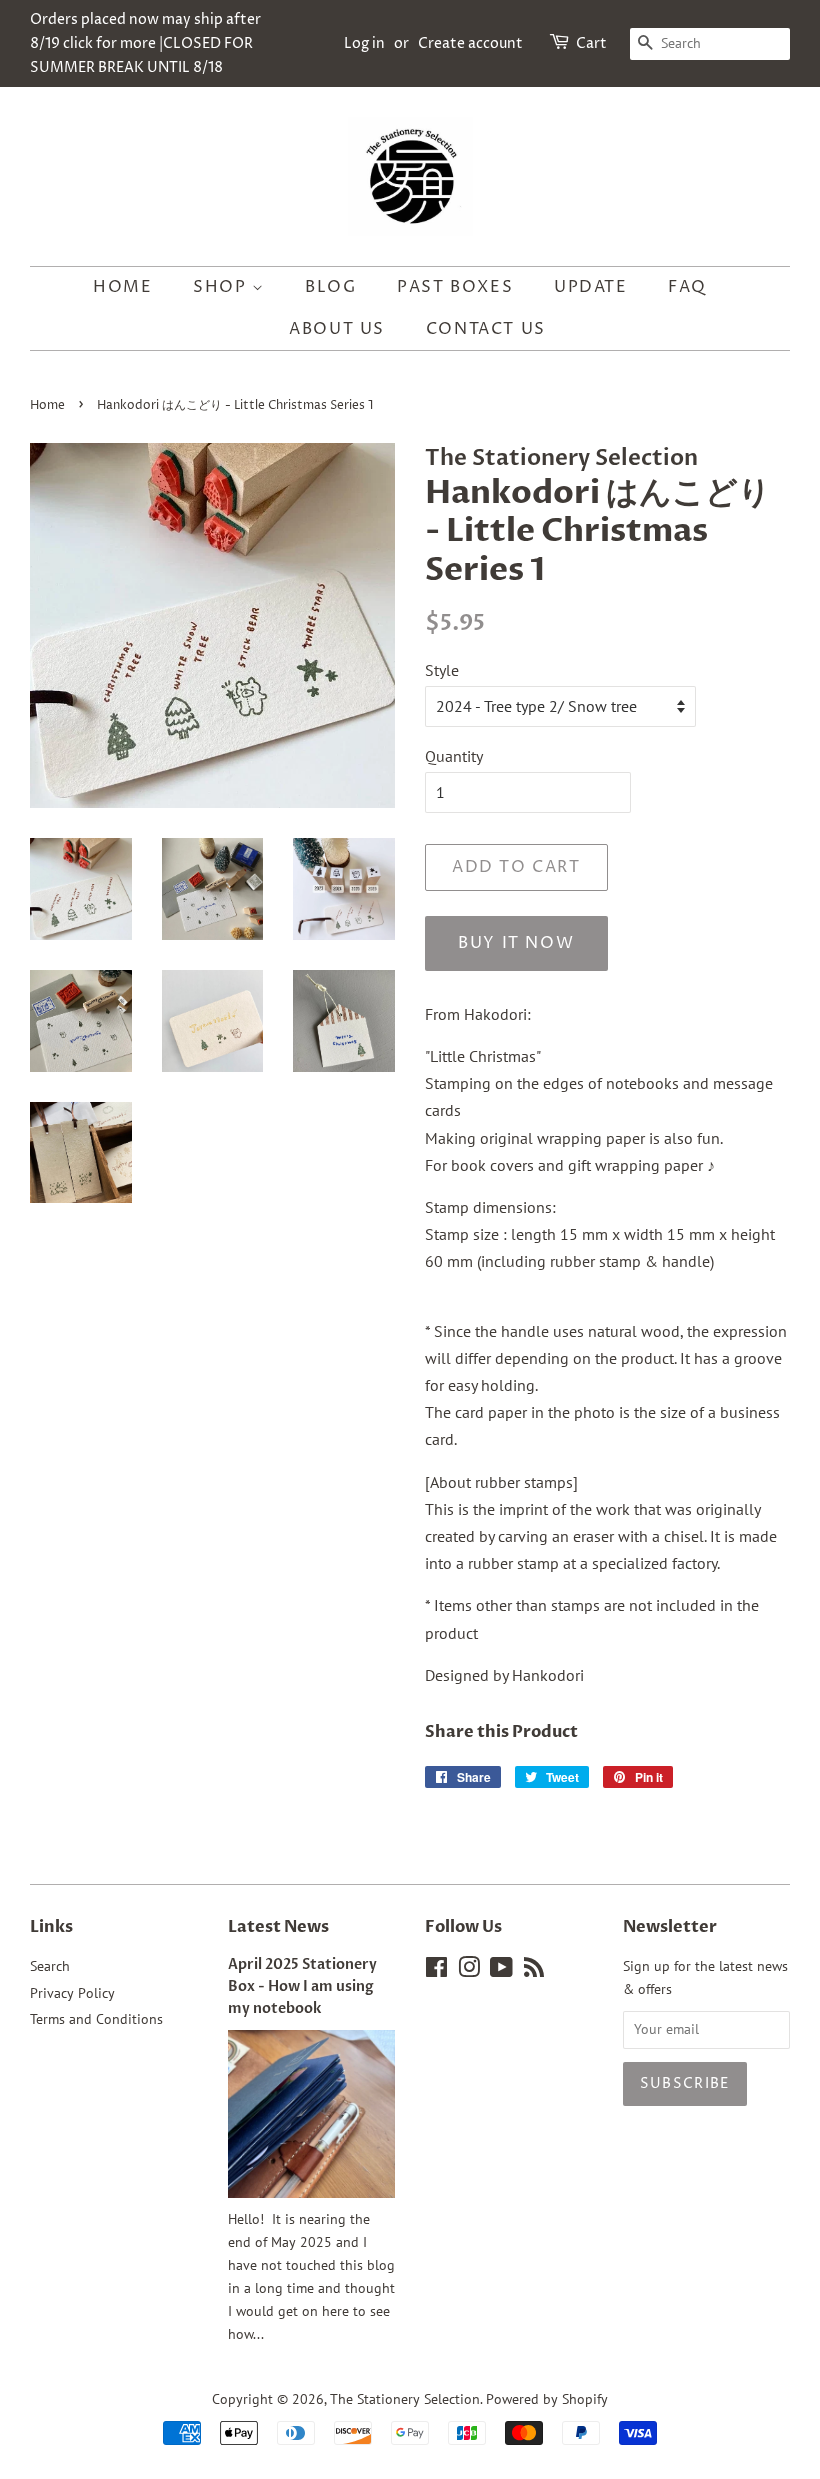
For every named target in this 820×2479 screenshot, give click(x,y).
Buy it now (516, 943)
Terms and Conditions (96, 2019)
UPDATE (591, 287)
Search (50, 1966)
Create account (470, 43)
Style (442, 670)
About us (337, 329)
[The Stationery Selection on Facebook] (436, 1971)
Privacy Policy (72, 1993)
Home (122, 287)
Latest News (278, 1927)
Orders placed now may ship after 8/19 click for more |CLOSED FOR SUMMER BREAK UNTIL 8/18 (145, 43)
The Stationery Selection (405, 2399)
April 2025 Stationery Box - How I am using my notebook (302, 1987)
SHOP (222, 287)
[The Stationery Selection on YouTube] (501, 1971)
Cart (591, 43)
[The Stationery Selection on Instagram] (469, 1971)
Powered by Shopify (547, 2399)
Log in (364, 43)
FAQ (687, 287)
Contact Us (486, 329)
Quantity (454, 756)
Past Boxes (455, 287)
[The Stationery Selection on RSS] (534, 1971)
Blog (330, 287)
